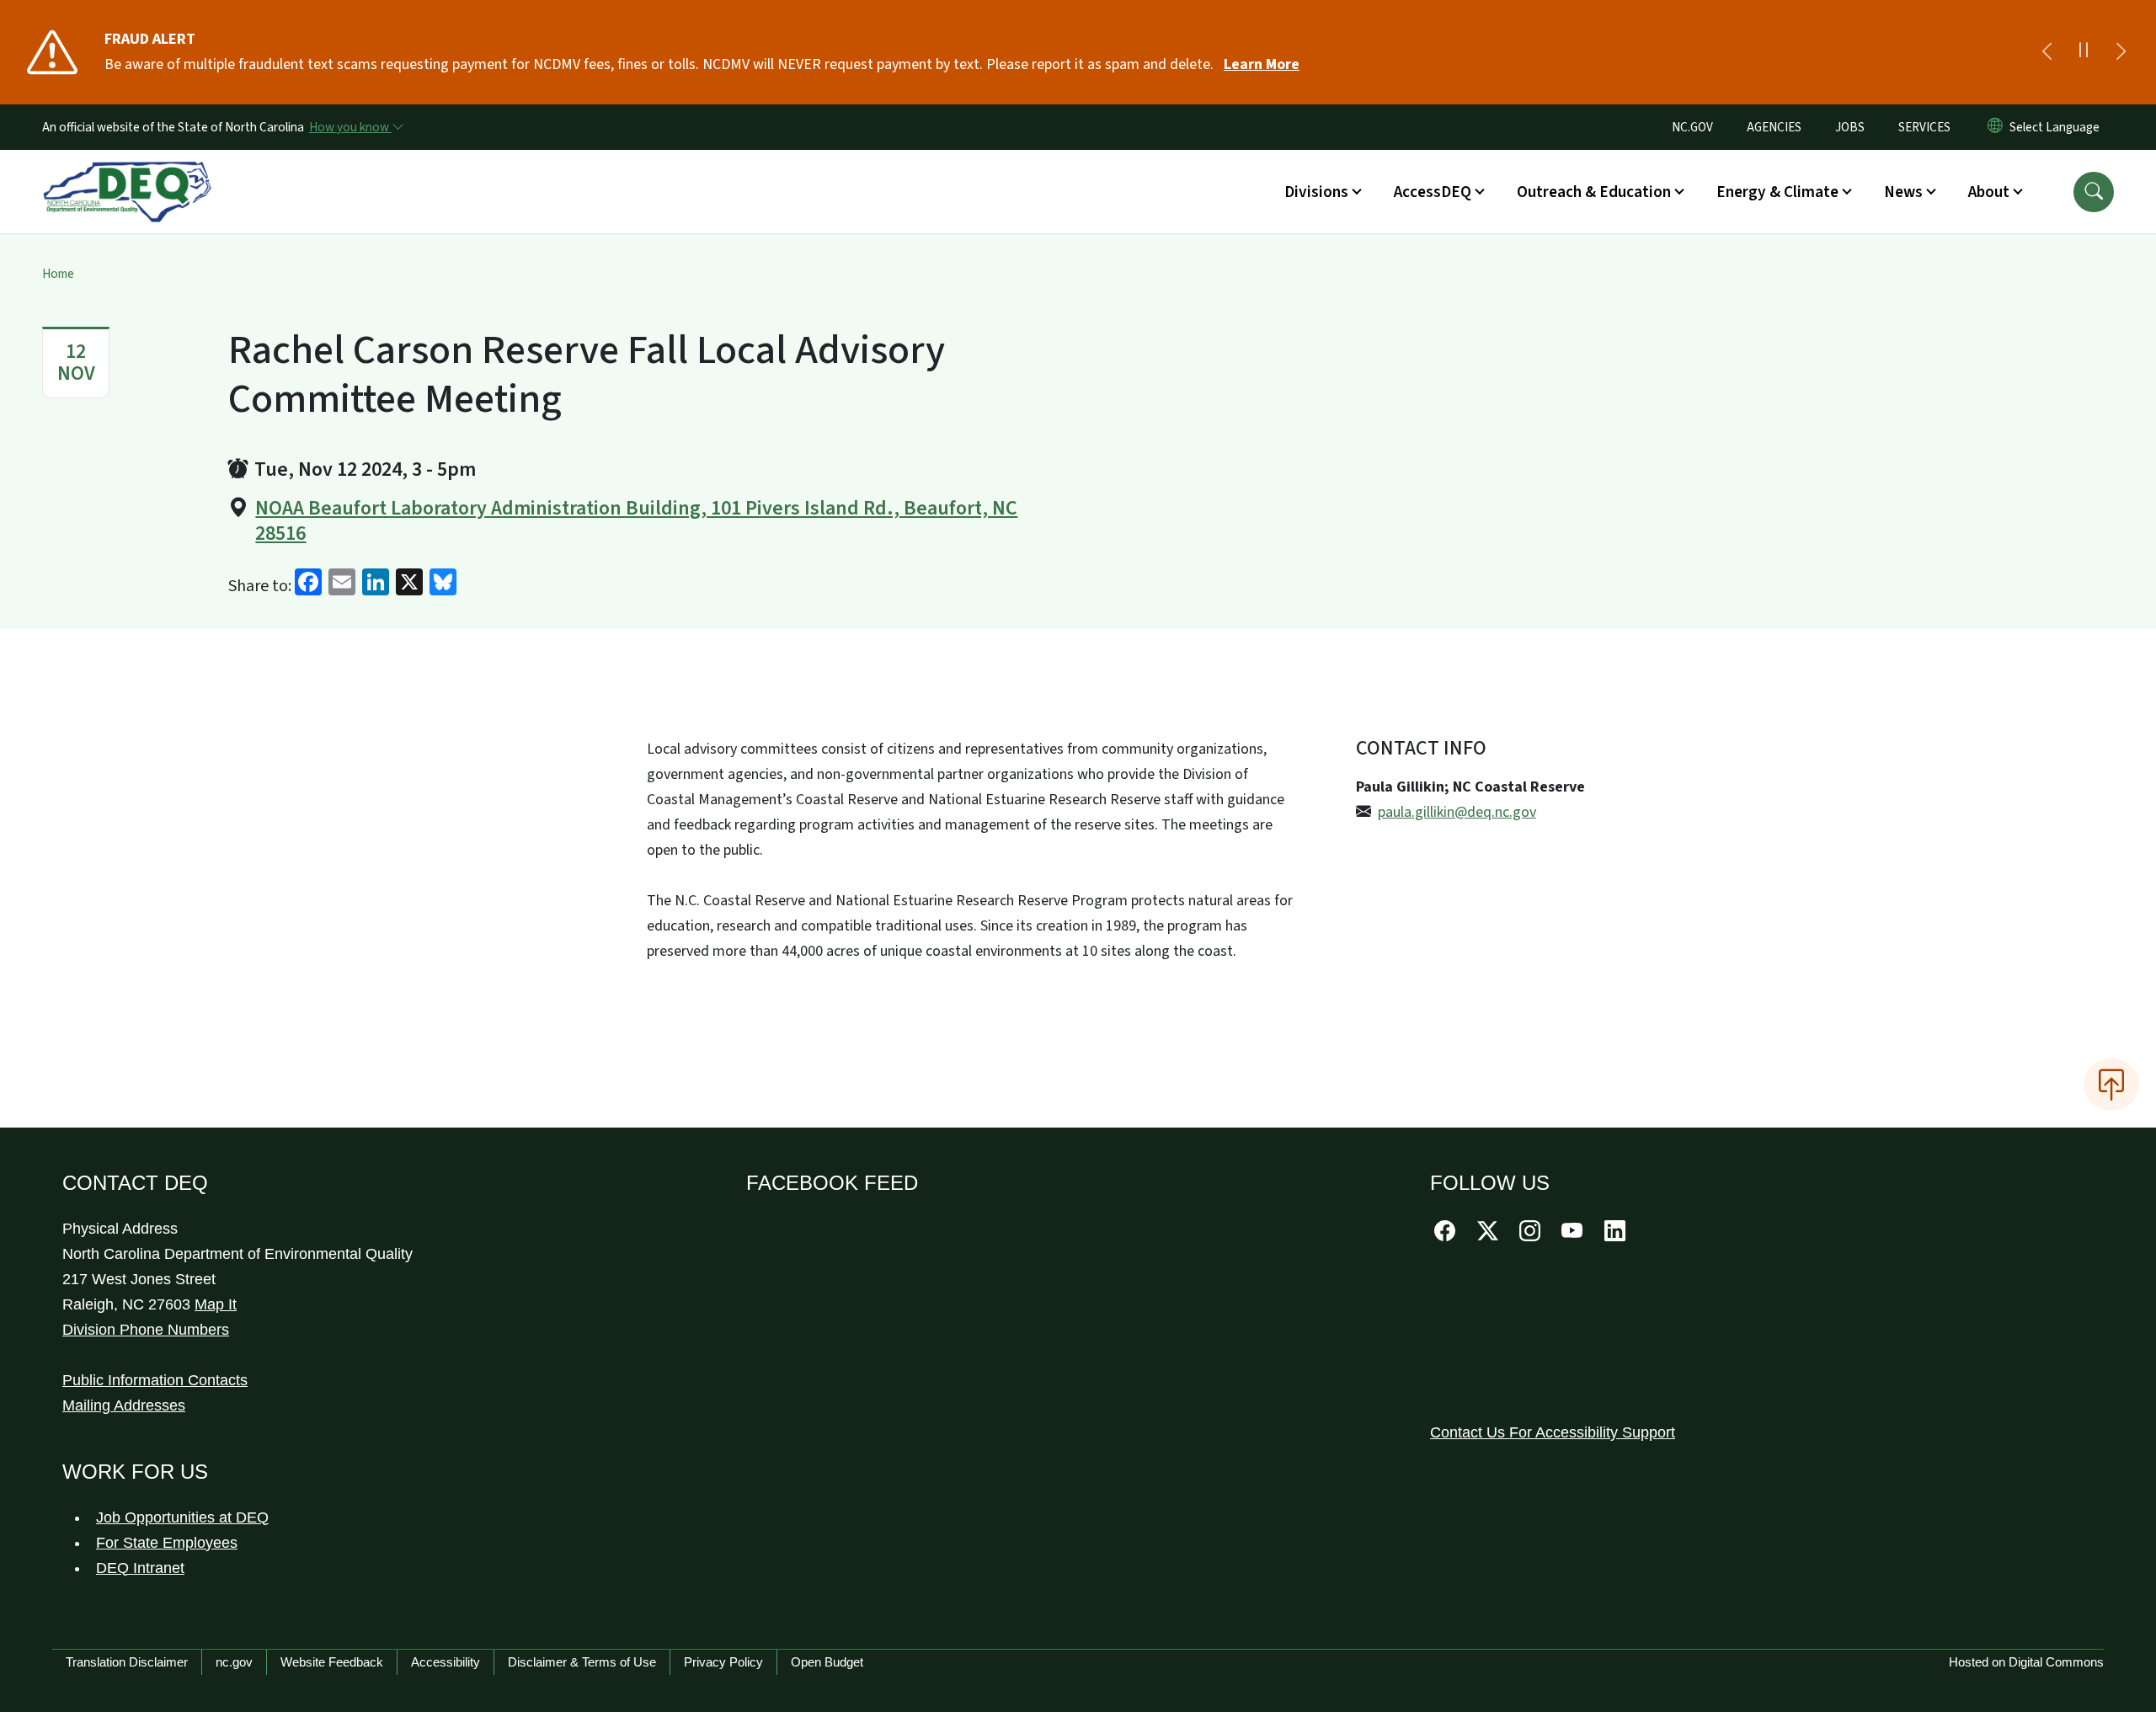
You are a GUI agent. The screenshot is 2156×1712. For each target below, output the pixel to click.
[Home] (127, 173)
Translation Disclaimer (127, 1662)
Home (58, 274)
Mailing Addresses (124, 1405)
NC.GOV (1692, 127)
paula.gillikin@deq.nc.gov (1457, 812)
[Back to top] (2111, 1085)
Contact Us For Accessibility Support (1553, 1432)
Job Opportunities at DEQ (182, 1517)
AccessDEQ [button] (1433, 192)
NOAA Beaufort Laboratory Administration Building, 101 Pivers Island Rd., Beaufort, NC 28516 (636, 521)
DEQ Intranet (140, 1568)
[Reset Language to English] (1995, 127)
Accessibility (446, 1662)
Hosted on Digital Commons (2026, 1662)
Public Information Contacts (155, 1380)
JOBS (1850, 127)
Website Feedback (332, 1662)
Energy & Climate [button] (1777, 192)
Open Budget (827, 1662)
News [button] (1903, 192)
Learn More (1262, 64)
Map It (216, 1304)
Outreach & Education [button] (1594, 192)
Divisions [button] (1316, 192)
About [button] (1989, 192)
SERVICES (1924, 127)
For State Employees (167, 1543)
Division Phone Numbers (146, 1330)
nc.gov (234, 1662)
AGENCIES (1774, 127)
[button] (2094, 192)
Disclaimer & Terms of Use (582, 1662)
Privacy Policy (723, 1662)
